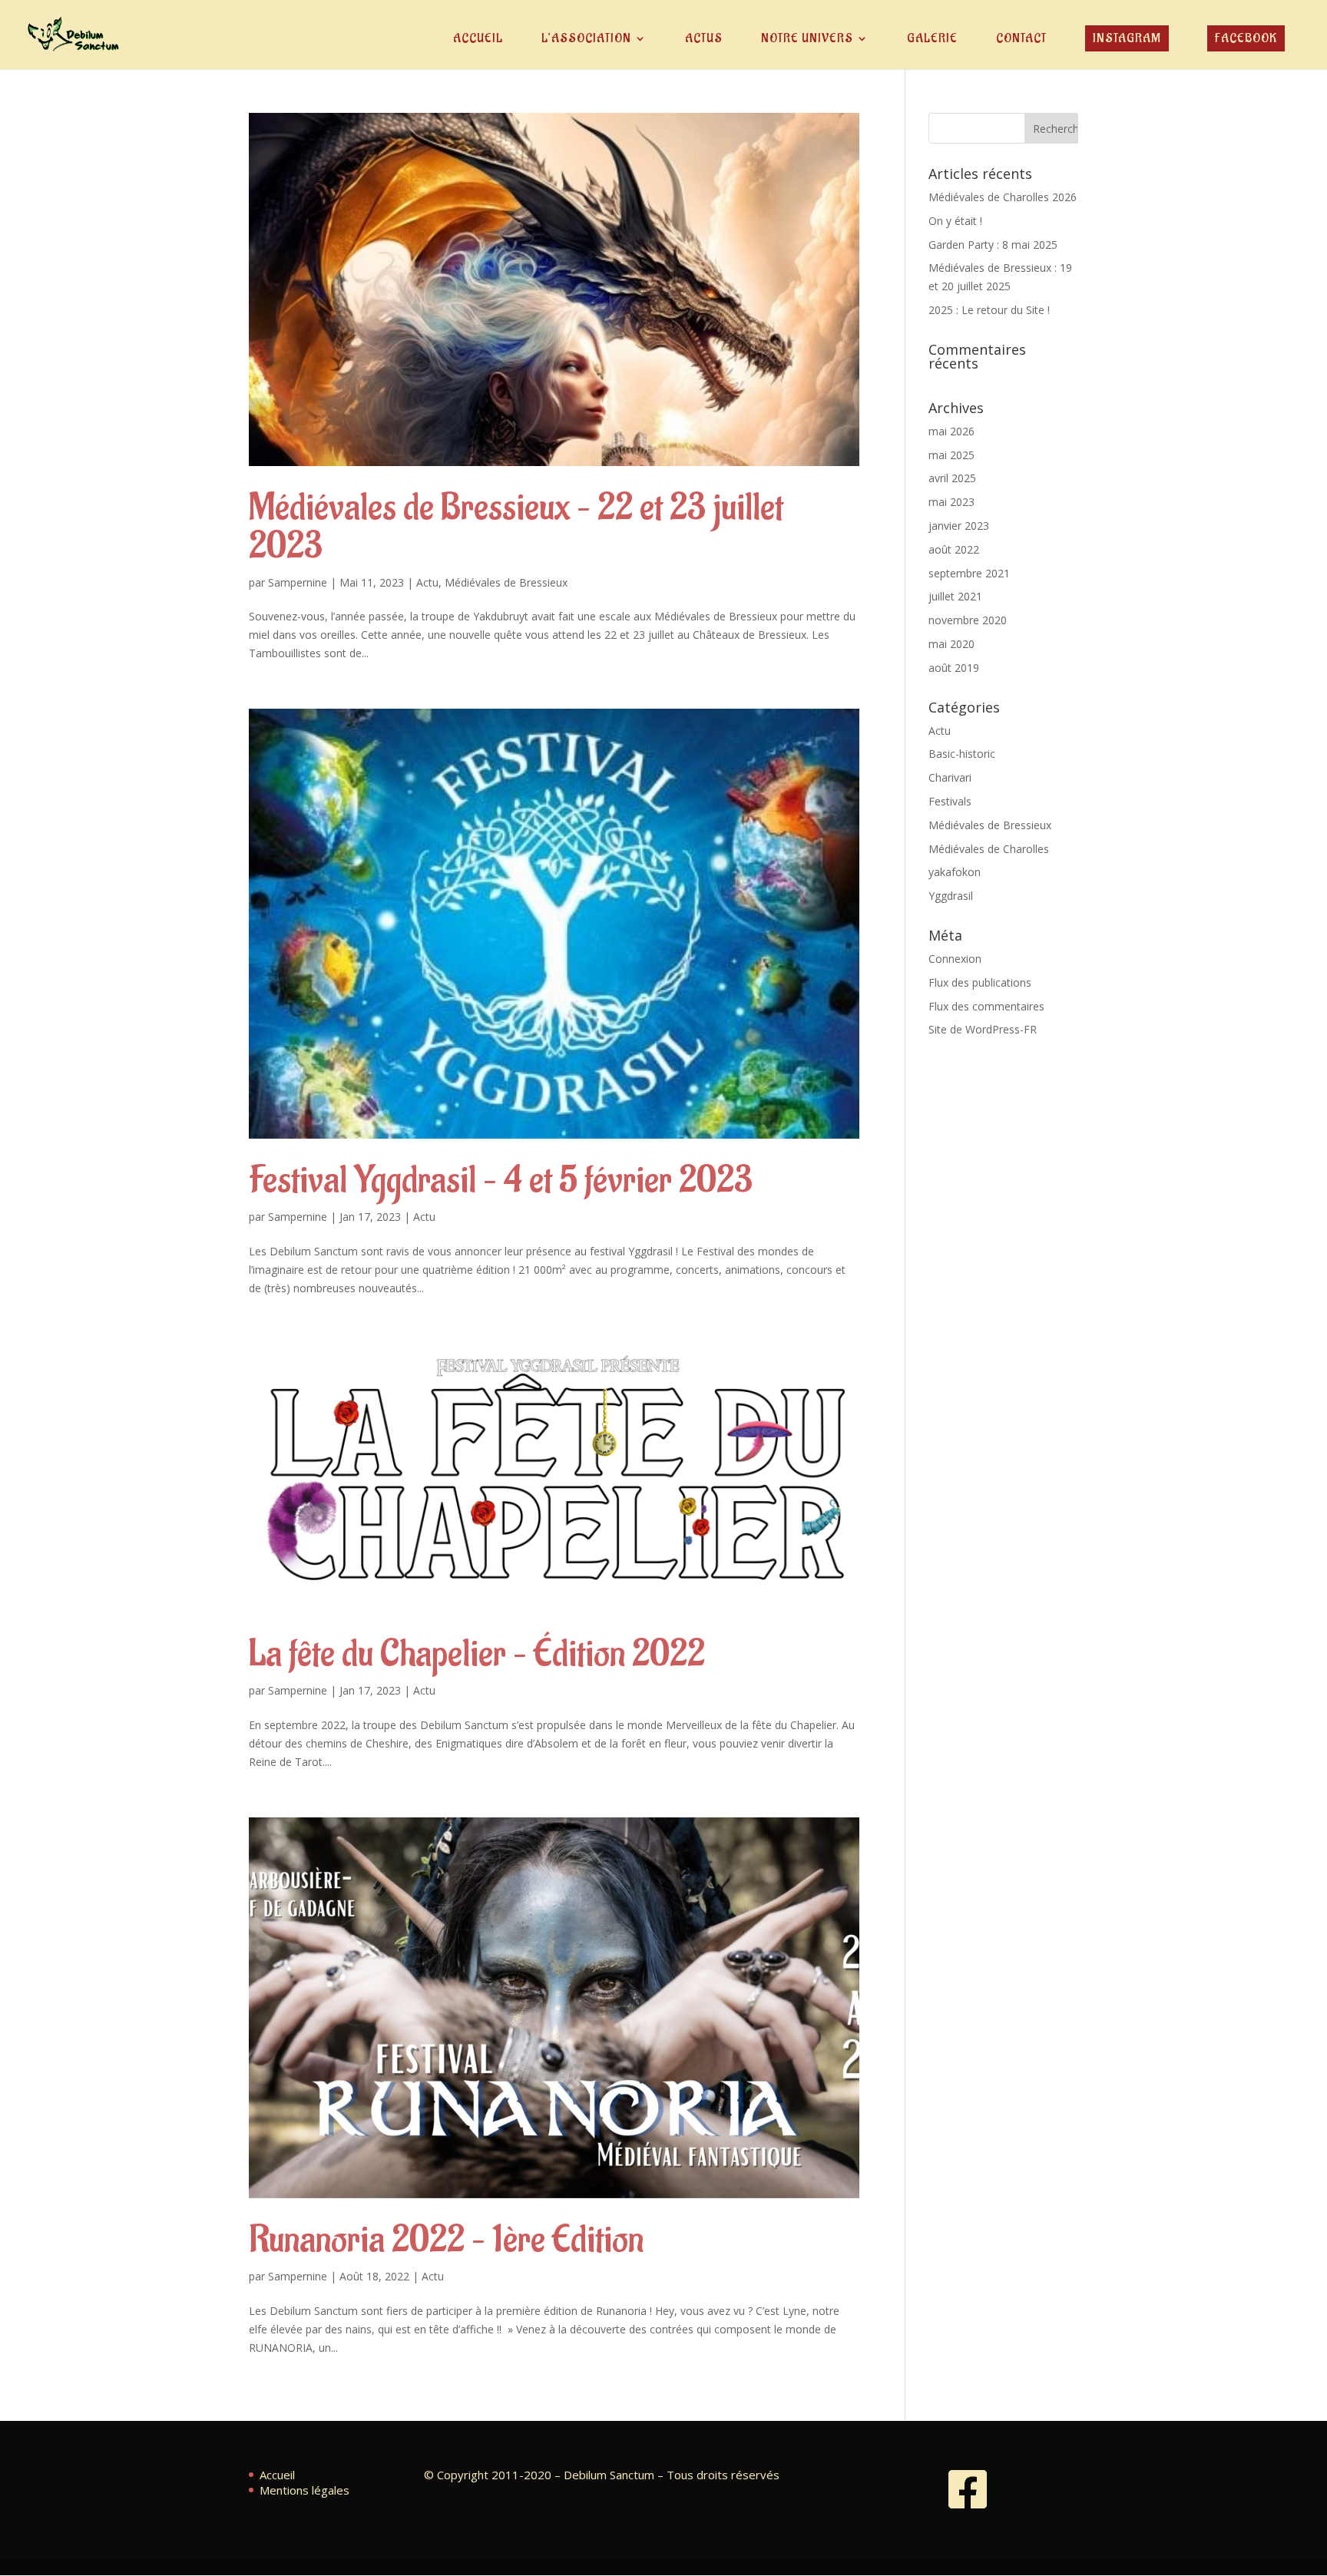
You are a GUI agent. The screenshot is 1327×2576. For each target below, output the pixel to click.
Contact (1021, 40)
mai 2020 (951, 644)
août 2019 (954, 668)
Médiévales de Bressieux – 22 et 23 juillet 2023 (516, 527)
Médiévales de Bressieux (506, 582)
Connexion (955, 959)
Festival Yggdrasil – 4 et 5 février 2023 (501, 1181)
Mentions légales (304, 2490)
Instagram (1127, 38)
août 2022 (954, 549)
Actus (704, 40)
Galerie (932, 40)
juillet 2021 (955, 596)
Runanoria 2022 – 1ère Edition (446, 2240)
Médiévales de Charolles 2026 (1003, 197)
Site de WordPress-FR (983, 1029)
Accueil (478, 40)
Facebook (1246, 38)
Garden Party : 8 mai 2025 (993, 245)
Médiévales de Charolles (989, 849)
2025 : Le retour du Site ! (989, 310)
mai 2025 (951, 455)
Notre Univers (807, 40)
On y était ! (955, 221)
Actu (427, 582)
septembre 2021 (969, 573)
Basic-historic (962, 754)
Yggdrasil (951, 896)
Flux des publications (980, 982)
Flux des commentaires (986, 1006)
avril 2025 (952, 478)
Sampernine (298, 582)
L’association (586, 40)
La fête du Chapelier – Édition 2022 (477, 1654)
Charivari (950, 777)
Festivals (950, 801)
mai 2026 (951, 431)
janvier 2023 (959, 526)
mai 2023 (951, 502)
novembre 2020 (968, 620)
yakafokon (955, 872)
